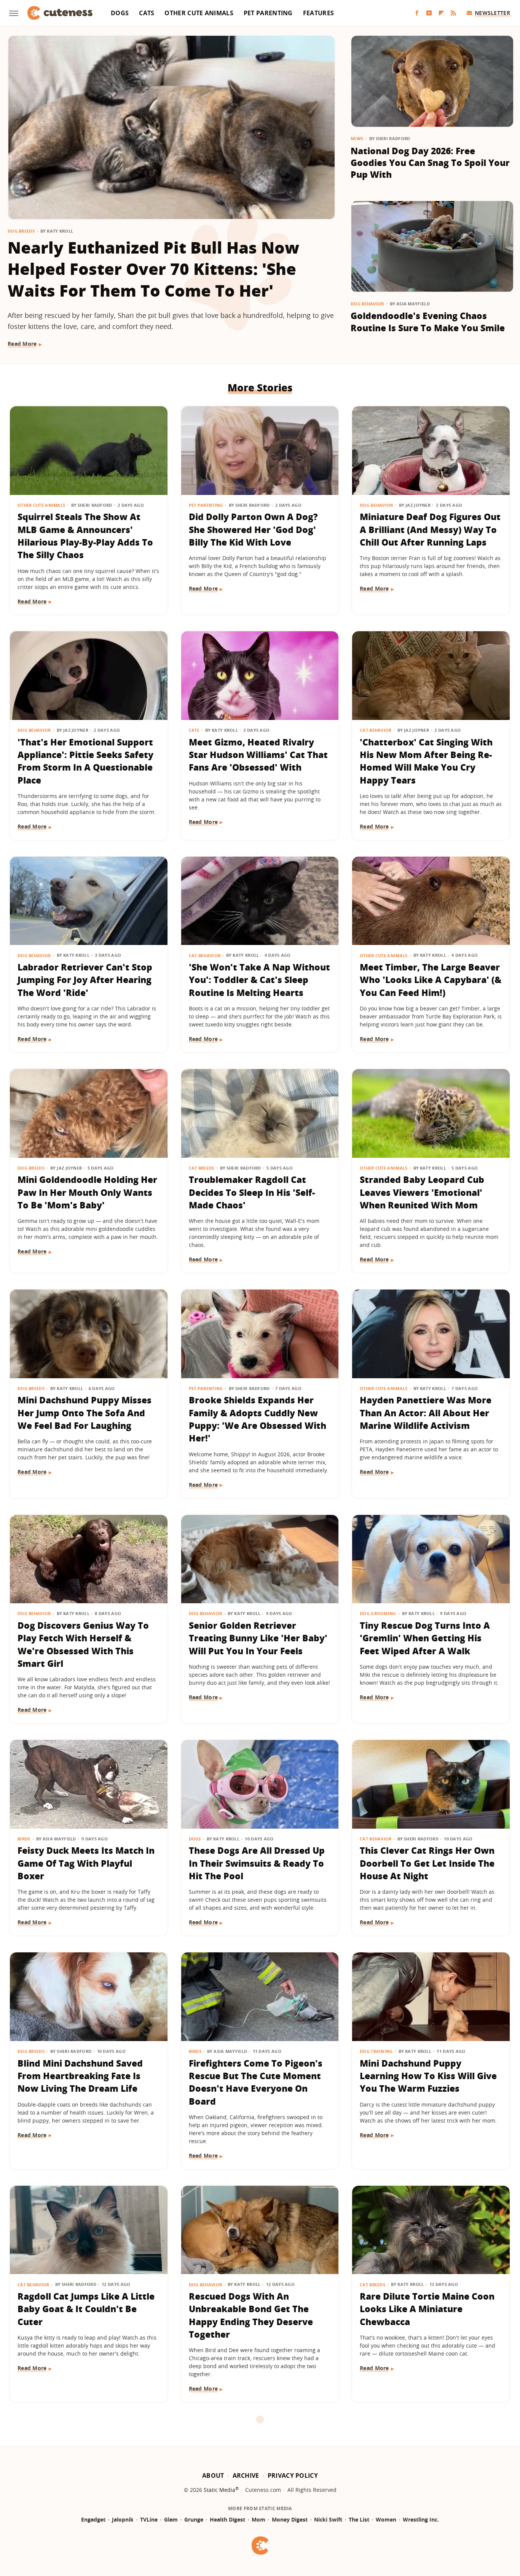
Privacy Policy (293, 2475)
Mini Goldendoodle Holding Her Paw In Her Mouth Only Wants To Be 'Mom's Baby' (87, 1192)
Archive (246, 2475)
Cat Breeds (202, 1168)
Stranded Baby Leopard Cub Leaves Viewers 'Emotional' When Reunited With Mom (422, 1192)
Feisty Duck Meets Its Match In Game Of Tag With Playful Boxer (86, 1863)
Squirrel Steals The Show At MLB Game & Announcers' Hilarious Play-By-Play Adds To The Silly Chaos (85, 536)
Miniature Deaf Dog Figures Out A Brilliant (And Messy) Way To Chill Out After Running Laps (430, 529)
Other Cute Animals (199, 13)
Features (318, 13)
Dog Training (376, 2051)
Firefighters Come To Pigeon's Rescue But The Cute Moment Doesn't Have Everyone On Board (256, 2082)
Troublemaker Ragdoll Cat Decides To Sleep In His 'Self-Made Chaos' (252, 1192)
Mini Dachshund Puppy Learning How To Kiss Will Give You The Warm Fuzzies (428, 2076)
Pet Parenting (268, 13)
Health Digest (227, 2519)
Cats (147, 13)
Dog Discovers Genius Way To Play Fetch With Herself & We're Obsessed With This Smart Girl (83, 1644)
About (213, 2475)
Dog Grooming (378, 1613)
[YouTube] (429, 13)
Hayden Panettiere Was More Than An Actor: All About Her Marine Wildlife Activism (426, 1413)
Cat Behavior (376, 730)
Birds (24, 1839)
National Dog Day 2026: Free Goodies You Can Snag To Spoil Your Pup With (430, 163)
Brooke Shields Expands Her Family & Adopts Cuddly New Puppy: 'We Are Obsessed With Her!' (258, 1419)
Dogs (120, 13)
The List (359, 2519)
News (357, 138)
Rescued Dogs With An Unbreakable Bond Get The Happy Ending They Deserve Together (251, 2315)
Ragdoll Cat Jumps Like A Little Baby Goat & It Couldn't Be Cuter (86, 2309)
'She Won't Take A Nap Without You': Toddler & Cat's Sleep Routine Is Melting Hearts (259, 980)
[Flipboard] (441, 13)
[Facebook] (417, 13)
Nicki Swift (328, 2519)
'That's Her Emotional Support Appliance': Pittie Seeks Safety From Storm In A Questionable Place (85, 761)
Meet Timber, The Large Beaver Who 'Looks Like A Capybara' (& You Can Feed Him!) (431, 980)
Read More (22, 344)
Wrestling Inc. (421, 2519)
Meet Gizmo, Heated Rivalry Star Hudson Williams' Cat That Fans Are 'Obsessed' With (258, 755)
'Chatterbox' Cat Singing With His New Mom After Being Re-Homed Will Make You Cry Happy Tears (426, 761)
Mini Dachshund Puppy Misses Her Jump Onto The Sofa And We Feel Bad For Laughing (85, 1413)
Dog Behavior (367, 304)
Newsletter (492, 13)
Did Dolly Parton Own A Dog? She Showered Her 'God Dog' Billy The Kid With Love (253, 529)
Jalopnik (123, 2519)
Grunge (194, 2519)
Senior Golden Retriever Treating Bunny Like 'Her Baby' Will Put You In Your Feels (258, 1638)
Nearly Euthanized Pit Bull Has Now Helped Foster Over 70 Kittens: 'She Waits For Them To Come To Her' (153, 269)
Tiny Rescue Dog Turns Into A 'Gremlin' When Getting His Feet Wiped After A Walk (425, 1638)
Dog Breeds (21, 231)
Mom (258, 2519)
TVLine (149, 2519)
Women (386, 2519)
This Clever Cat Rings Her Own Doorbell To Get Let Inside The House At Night (427, 1863)
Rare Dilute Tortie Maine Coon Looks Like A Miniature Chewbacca (427, 2309)
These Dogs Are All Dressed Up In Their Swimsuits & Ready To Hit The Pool (257, 1863)
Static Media (219, 2490)
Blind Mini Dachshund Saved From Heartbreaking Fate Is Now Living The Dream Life (80, 2076)
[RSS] (453, 13)
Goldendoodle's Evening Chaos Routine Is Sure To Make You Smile (428, 322)
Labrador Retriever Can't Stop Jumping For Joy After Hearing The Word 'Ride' (85, 980)
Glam (171, 2519)
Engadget (93, 2519)
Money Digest (290, 2519)
